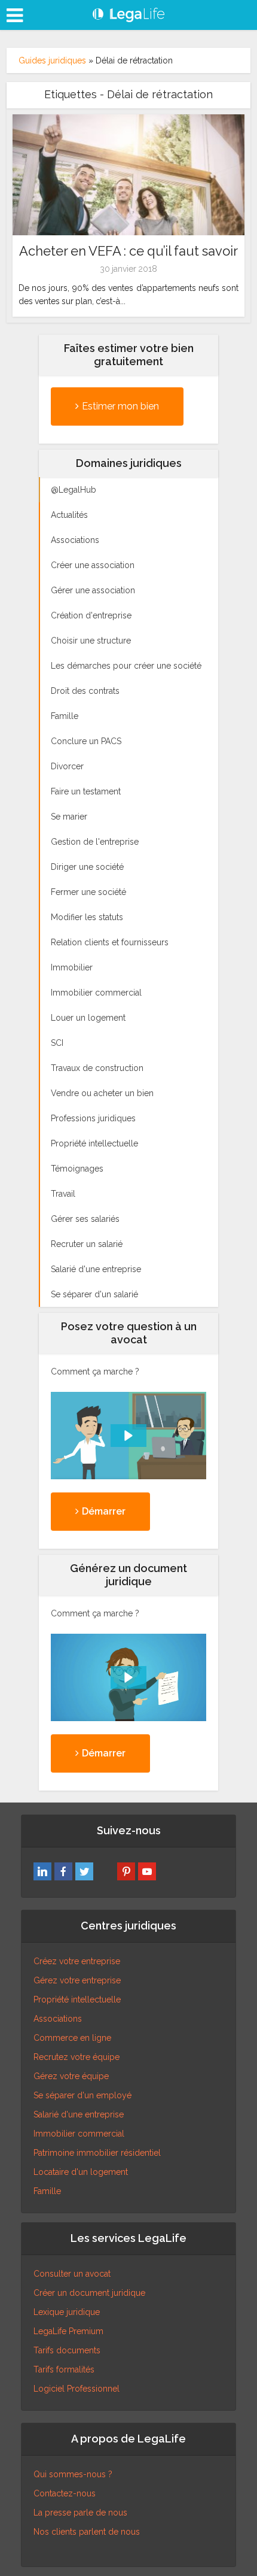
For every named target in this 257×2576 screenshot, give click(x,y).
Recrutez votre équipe (77, 2057)
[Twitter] (84, 1871)
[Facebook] (63, 1871)
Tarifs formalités (64, 2369)
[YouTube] (147, 1871)
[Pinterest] (126, 1871)
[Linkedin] (42, 1871)
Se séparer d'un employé (82, 2095)
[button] (128, 1436)
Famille (47, 2191)
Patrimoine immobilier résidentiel (97, 2153)
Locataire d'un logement (81, 2172)
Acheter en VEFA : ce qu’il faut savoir (128, 251)
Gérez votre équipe (71, 2076)
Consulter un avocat (72, 2274)
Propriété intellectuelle (77, 1999)
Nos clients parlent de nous (87, 2532)
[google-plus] (105, 1871)
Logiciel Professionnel (77, 2389)
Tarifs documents (67, 2350)
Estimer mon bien (120, 406)
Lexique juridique (67, 2312)
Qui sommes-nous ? (73, 2474)
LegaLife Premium (68, 2331)
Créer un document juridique (89, 2293)
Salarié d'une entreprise (79, 2114)
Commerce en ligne (72, 2038)
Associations (58, 2019)
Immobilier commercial (79, 2134)
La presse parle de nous (80, 2513)
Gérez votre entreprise (77, 1980)
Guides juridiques (52, 60)
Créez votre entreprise (77, 1961)
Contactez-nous (65, 2493)
